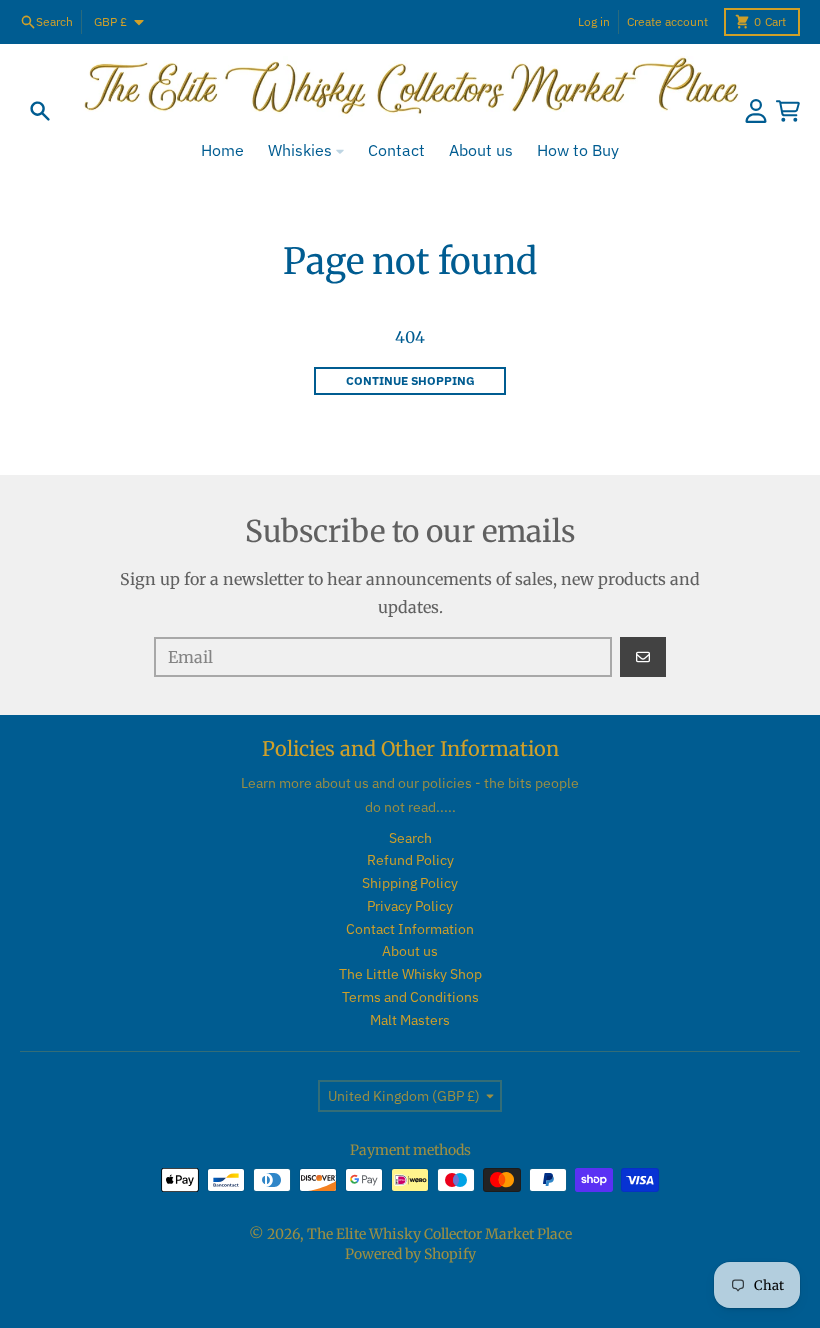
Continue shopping (410, 380)
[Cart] (788, 111)
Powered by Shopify (410, 1254)
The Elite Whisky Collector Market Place (439, 1234)
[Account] (756, 111)
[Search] (40, 111)
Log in (594, 21)
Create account (667, 21)
